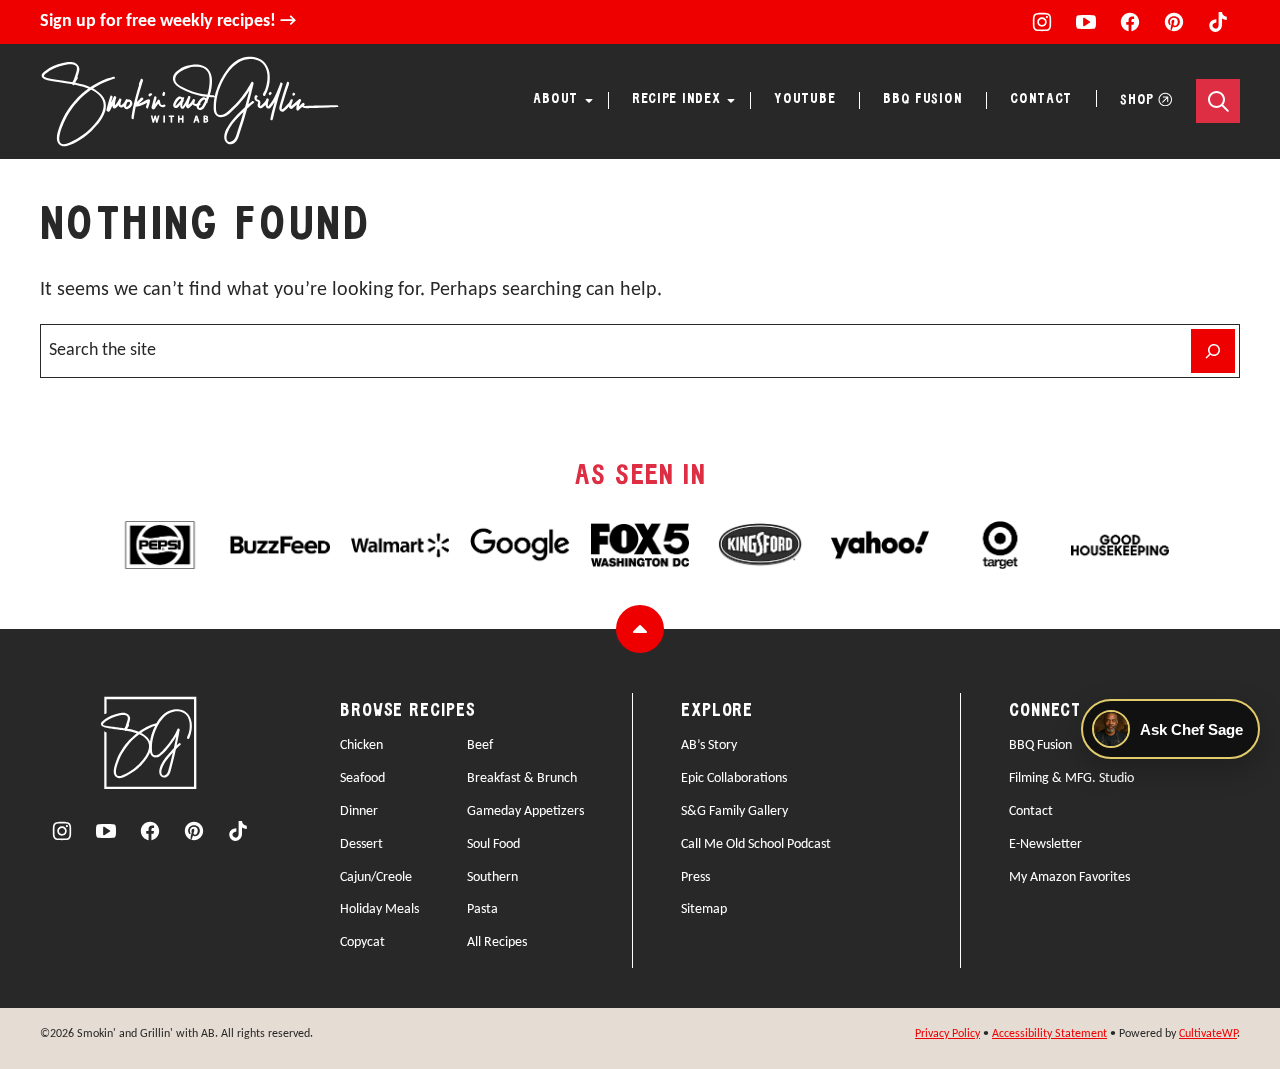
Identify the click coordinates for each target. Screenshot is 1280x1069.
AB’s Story (709, 745)
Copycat (362, 942)
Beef (480, 745)
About (555, 99)
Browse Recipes (408, 711)
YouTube (804, 99)
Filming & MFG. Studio (1071, 778)
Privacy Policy (947, 1034)
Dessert (361, 844)
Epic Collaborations (734, 778)
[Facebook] (1130, 22)
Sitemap (704, 909)
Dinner (359, 811)
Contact (1041, 99)
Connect (1045, 711)
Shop (1137, 100)
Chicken (361, 745)
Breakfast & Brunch (522, 778)
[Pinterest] (1174, 22)
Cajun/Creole (376, 877)
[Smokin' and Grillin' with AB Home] (190, 101)
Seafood (362, 778)
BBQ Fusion (922, 99)
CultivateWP (1208, 1034)
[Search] (1218, 101)
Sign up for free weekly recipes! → (168, 21)
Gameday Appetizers (525, 811)
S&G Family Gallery (734, 811)
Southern (492, 877)
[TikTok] (1218, 22)
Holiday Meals (379, 909)
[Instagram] (1042, 22)
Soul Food (493, 844)
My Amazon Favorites (1069, 877)
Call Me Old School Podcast (756, 844)
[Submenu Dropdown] (589, 101)
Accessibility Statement (1049, 1034)
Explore (717, 711)
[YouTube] (1086, 22)
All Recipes (497, 942)
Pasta (482, 909)
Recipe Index (676, 99)
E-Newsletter (1045, 844)
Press (695, 877)
